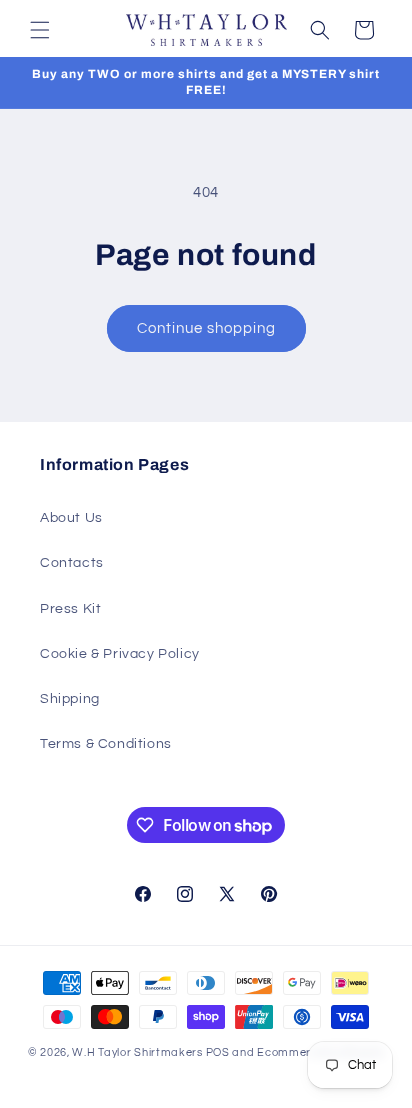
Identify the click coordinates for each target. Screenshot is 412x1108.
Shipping (70, 699)
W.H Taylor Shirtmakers (137, 1052)
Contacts (72, 563)
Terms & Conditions (106, 744)
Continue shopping (206, 328)
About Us (71, 518)
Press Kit (70, 609)
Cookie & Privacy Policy (120, 654)
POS (218, 1052)
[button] (40, 30)
